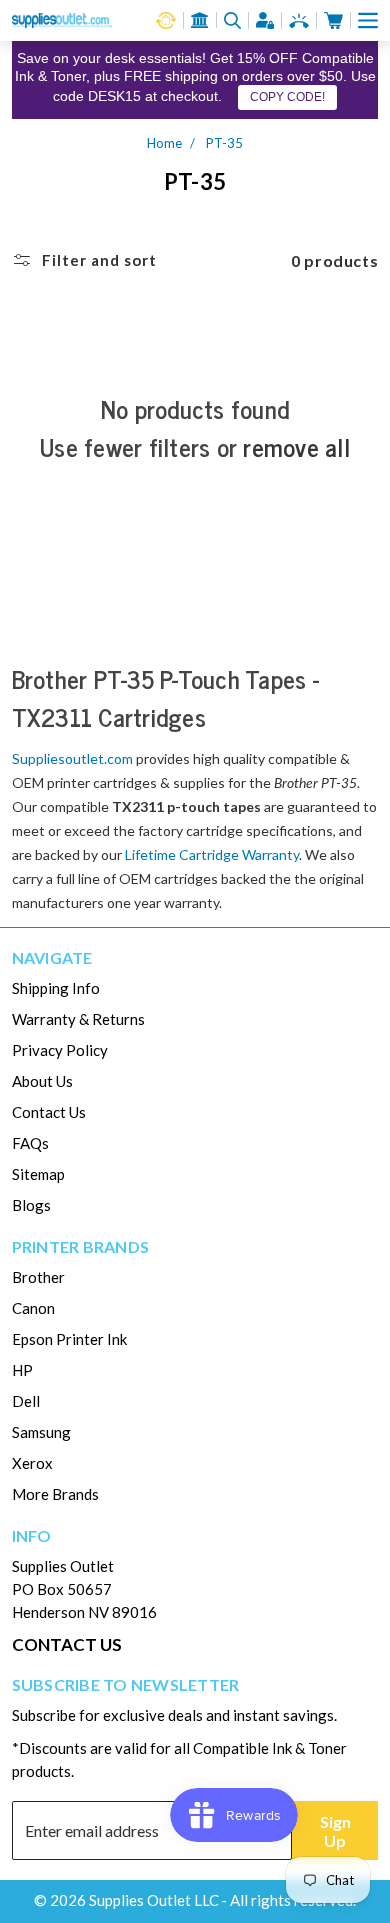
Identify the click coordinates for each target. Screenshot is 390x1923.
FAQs (30, 1143)
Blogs (31, 1205)
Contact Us (49, 1112)
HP (22, 1370)
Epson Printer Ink (69, 1339)
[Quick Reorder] (166, 20)
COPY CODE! (287, 97)
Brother (38, 1277)
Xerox (32, 1463)
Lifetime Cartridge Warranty (212, 854)
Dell (26, 1401)
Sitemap (38, 1174)
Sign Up (335, 1831)
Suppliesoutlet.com (72, 758)
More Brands (55, 1494)
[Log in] (265, 20)
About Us (42, 1081)
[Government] (200, 20)
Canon (33, 1308)
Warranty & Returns (78, 1019)
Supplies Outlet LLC (154, 1900)
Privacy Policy (60, 1050)
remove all (296, 447)
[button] (368, 20)
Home (164, 143)
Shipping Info (56, 988)
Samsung (41, 1432)
